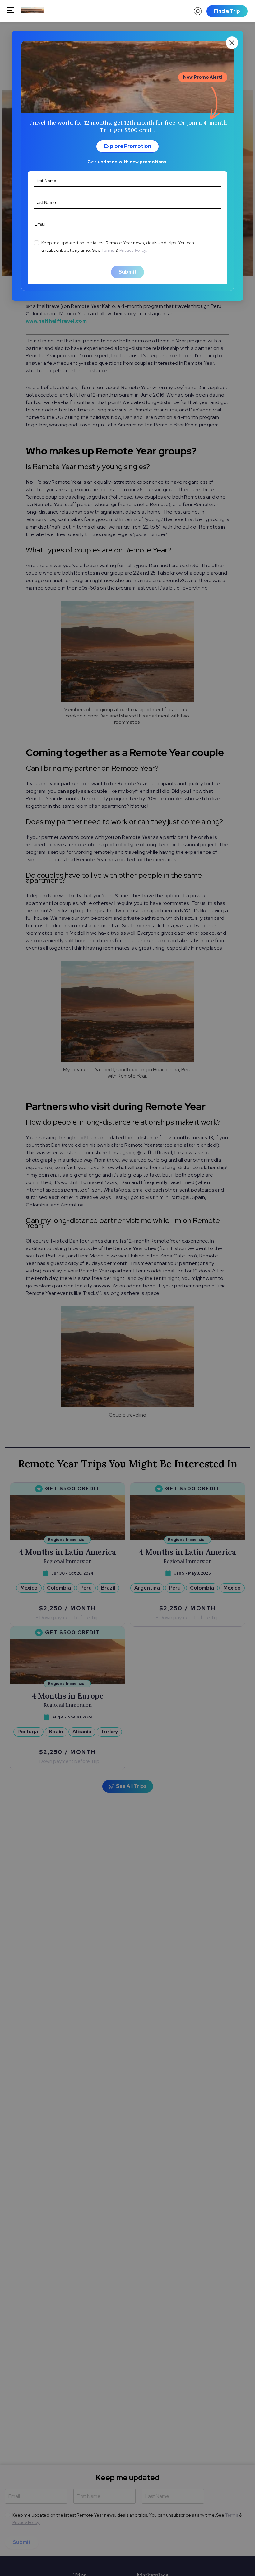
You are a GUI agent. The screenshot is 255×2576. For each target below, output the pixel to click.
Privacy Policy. (133, 250)
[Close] (232, 43)
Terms (108, 250)
